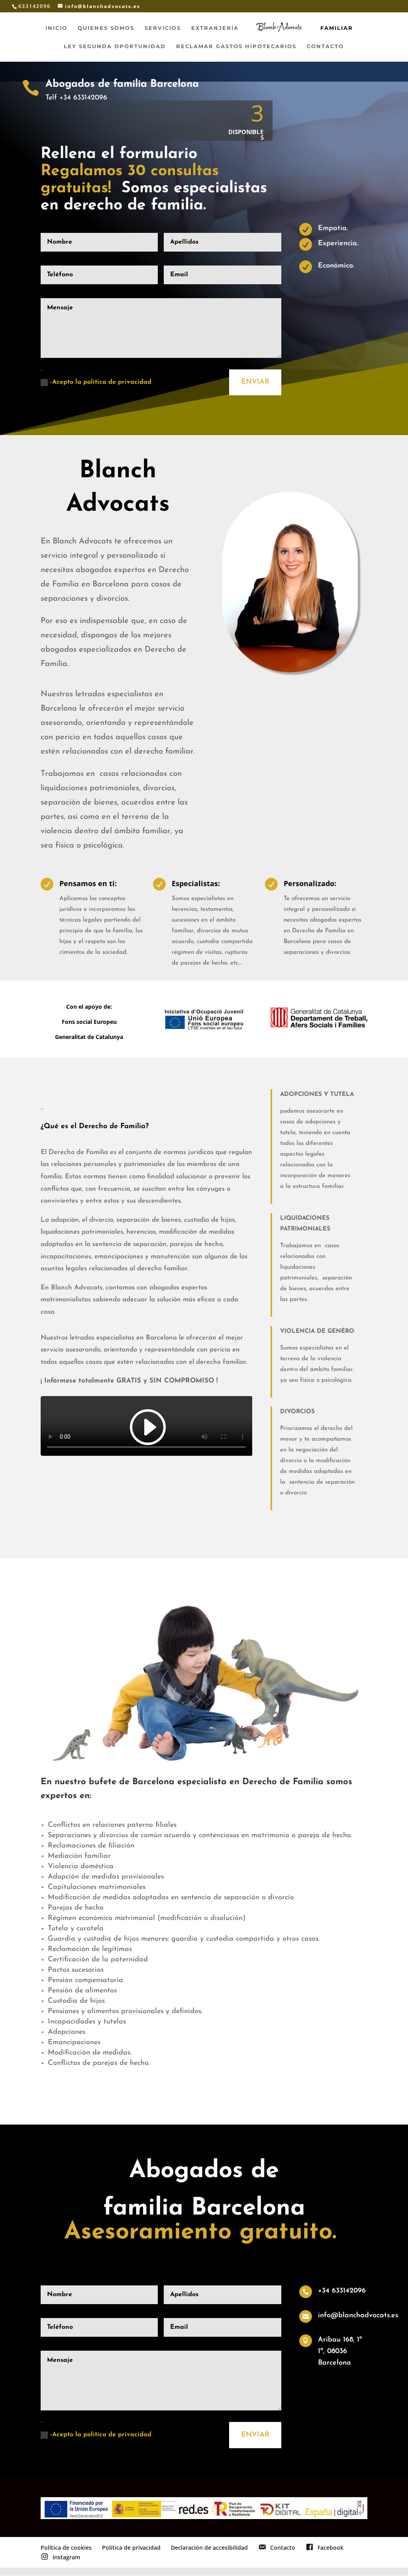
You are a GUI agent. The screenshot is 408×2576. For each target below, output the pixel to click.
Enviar (255, 382)
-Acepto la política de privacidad (101, 382)
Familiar (337, 28)
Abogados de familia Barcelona (122, 84)
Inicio (56, 28)
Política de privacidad (131, 2548)
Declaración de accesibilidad (209, 2548)
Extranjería (215, 28)
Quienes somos (106, 28)
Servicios (163, 28)
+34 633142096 (342, 2291)
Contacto (325, 46)
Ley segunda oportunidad (115, 46)
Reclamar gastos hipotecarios (236, 46)
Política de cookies (66, 2548)
